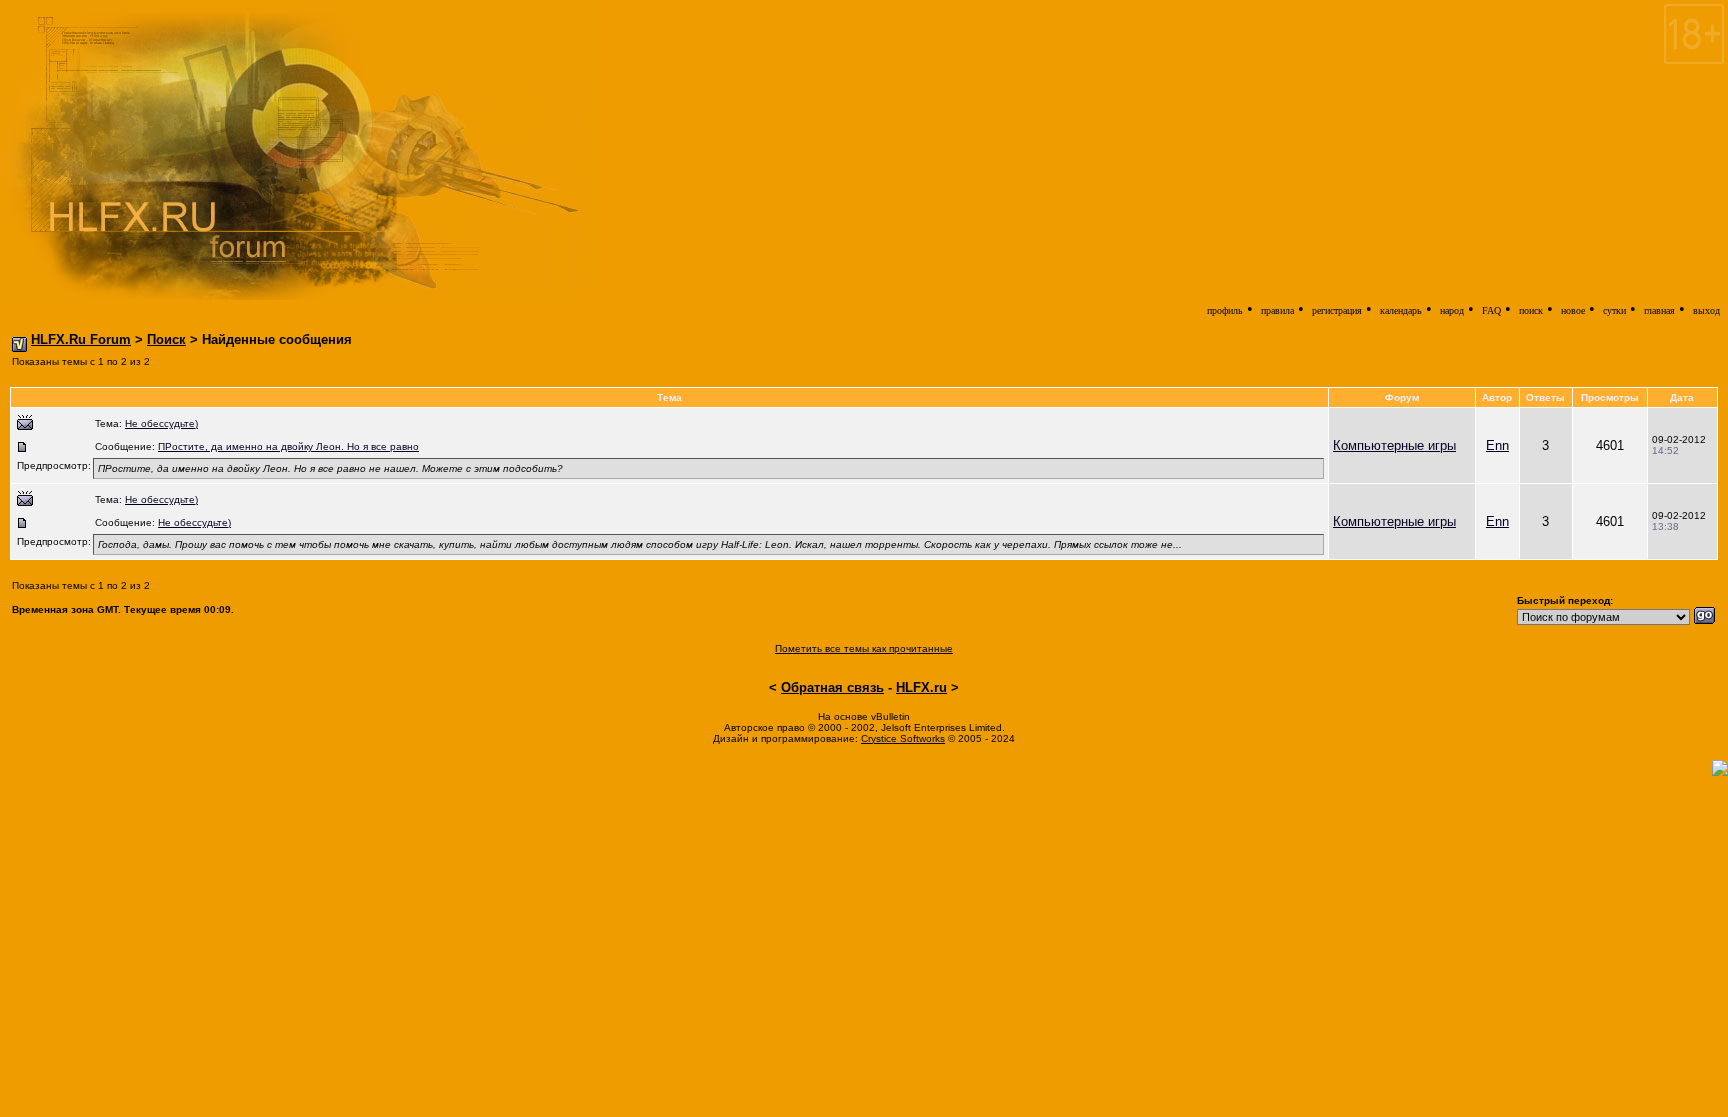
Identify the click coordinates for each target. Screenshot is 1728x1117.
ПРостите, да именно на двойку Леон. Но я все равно (288, 446)
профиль (1225, 310)
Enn (1497, 445)
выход (1706, 310)
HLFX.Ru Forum (81, 339)
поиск (1531, 310)
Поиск (166, 339)
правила (1277, 310)
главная (1659, 310)
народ (1452, 310)
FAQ (1491, 310)
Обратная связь (832, 687)
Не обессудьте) (161, 423)
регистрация (1337, 310)
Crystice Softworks (903, 738)
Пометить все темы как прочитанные (864, 648)
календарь (1401, 310)
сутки (1614, 310)
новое (1573, 310)
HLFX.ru (921, 687)
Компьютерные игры (1394, 445)
